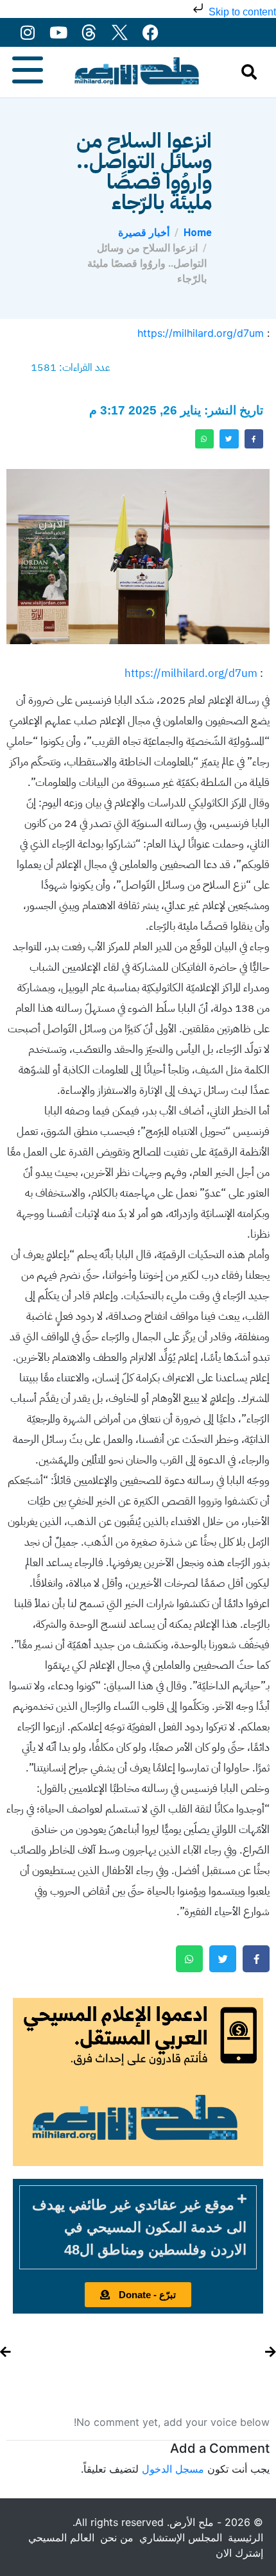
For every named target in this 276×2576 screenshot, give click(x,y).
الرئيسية (246, 2538)
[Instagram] (27, 32)
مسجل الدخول (173, 2469)
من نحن (117, 2538)
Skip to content (241, 12)
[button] (138, 2227)
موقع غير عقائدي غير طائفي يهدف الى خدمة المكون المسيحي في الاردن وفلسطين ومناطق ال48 (139, 2227)
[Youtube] (58, 32)
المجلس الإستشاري (181, 2538)
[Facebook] (151, 32)
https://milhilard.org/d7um (201, 333)
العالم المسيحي (61, 2538)
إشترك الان (239, 2553)
